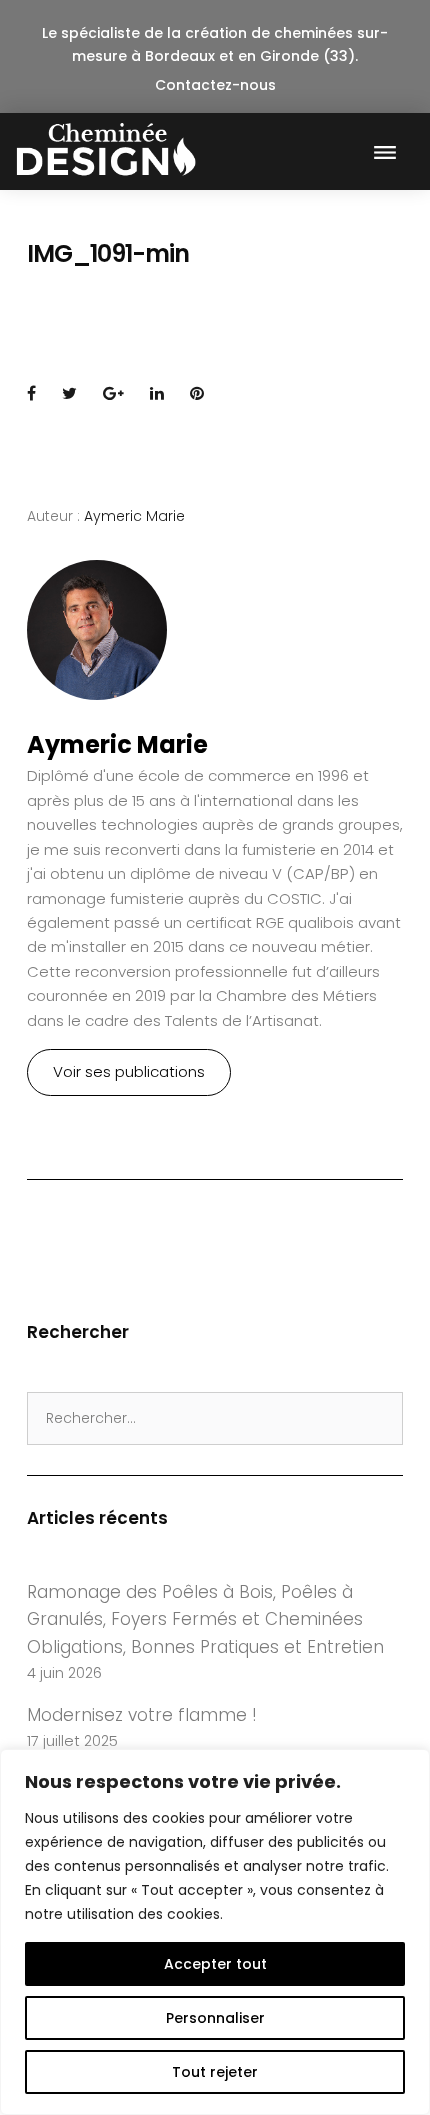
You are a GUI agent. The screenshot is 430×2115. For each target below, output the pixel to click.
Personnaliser (215, 2018)
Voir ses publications (129, 1071)
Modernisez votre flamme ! (142, 1715)
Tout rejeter (215, 2072)
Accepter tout (215, 1964)
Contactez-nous (215, 85)
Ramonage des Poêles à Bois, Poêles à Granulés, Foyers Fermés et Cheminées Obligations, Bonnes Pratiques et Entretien (205, 1619)
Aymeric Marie (134, 516)
